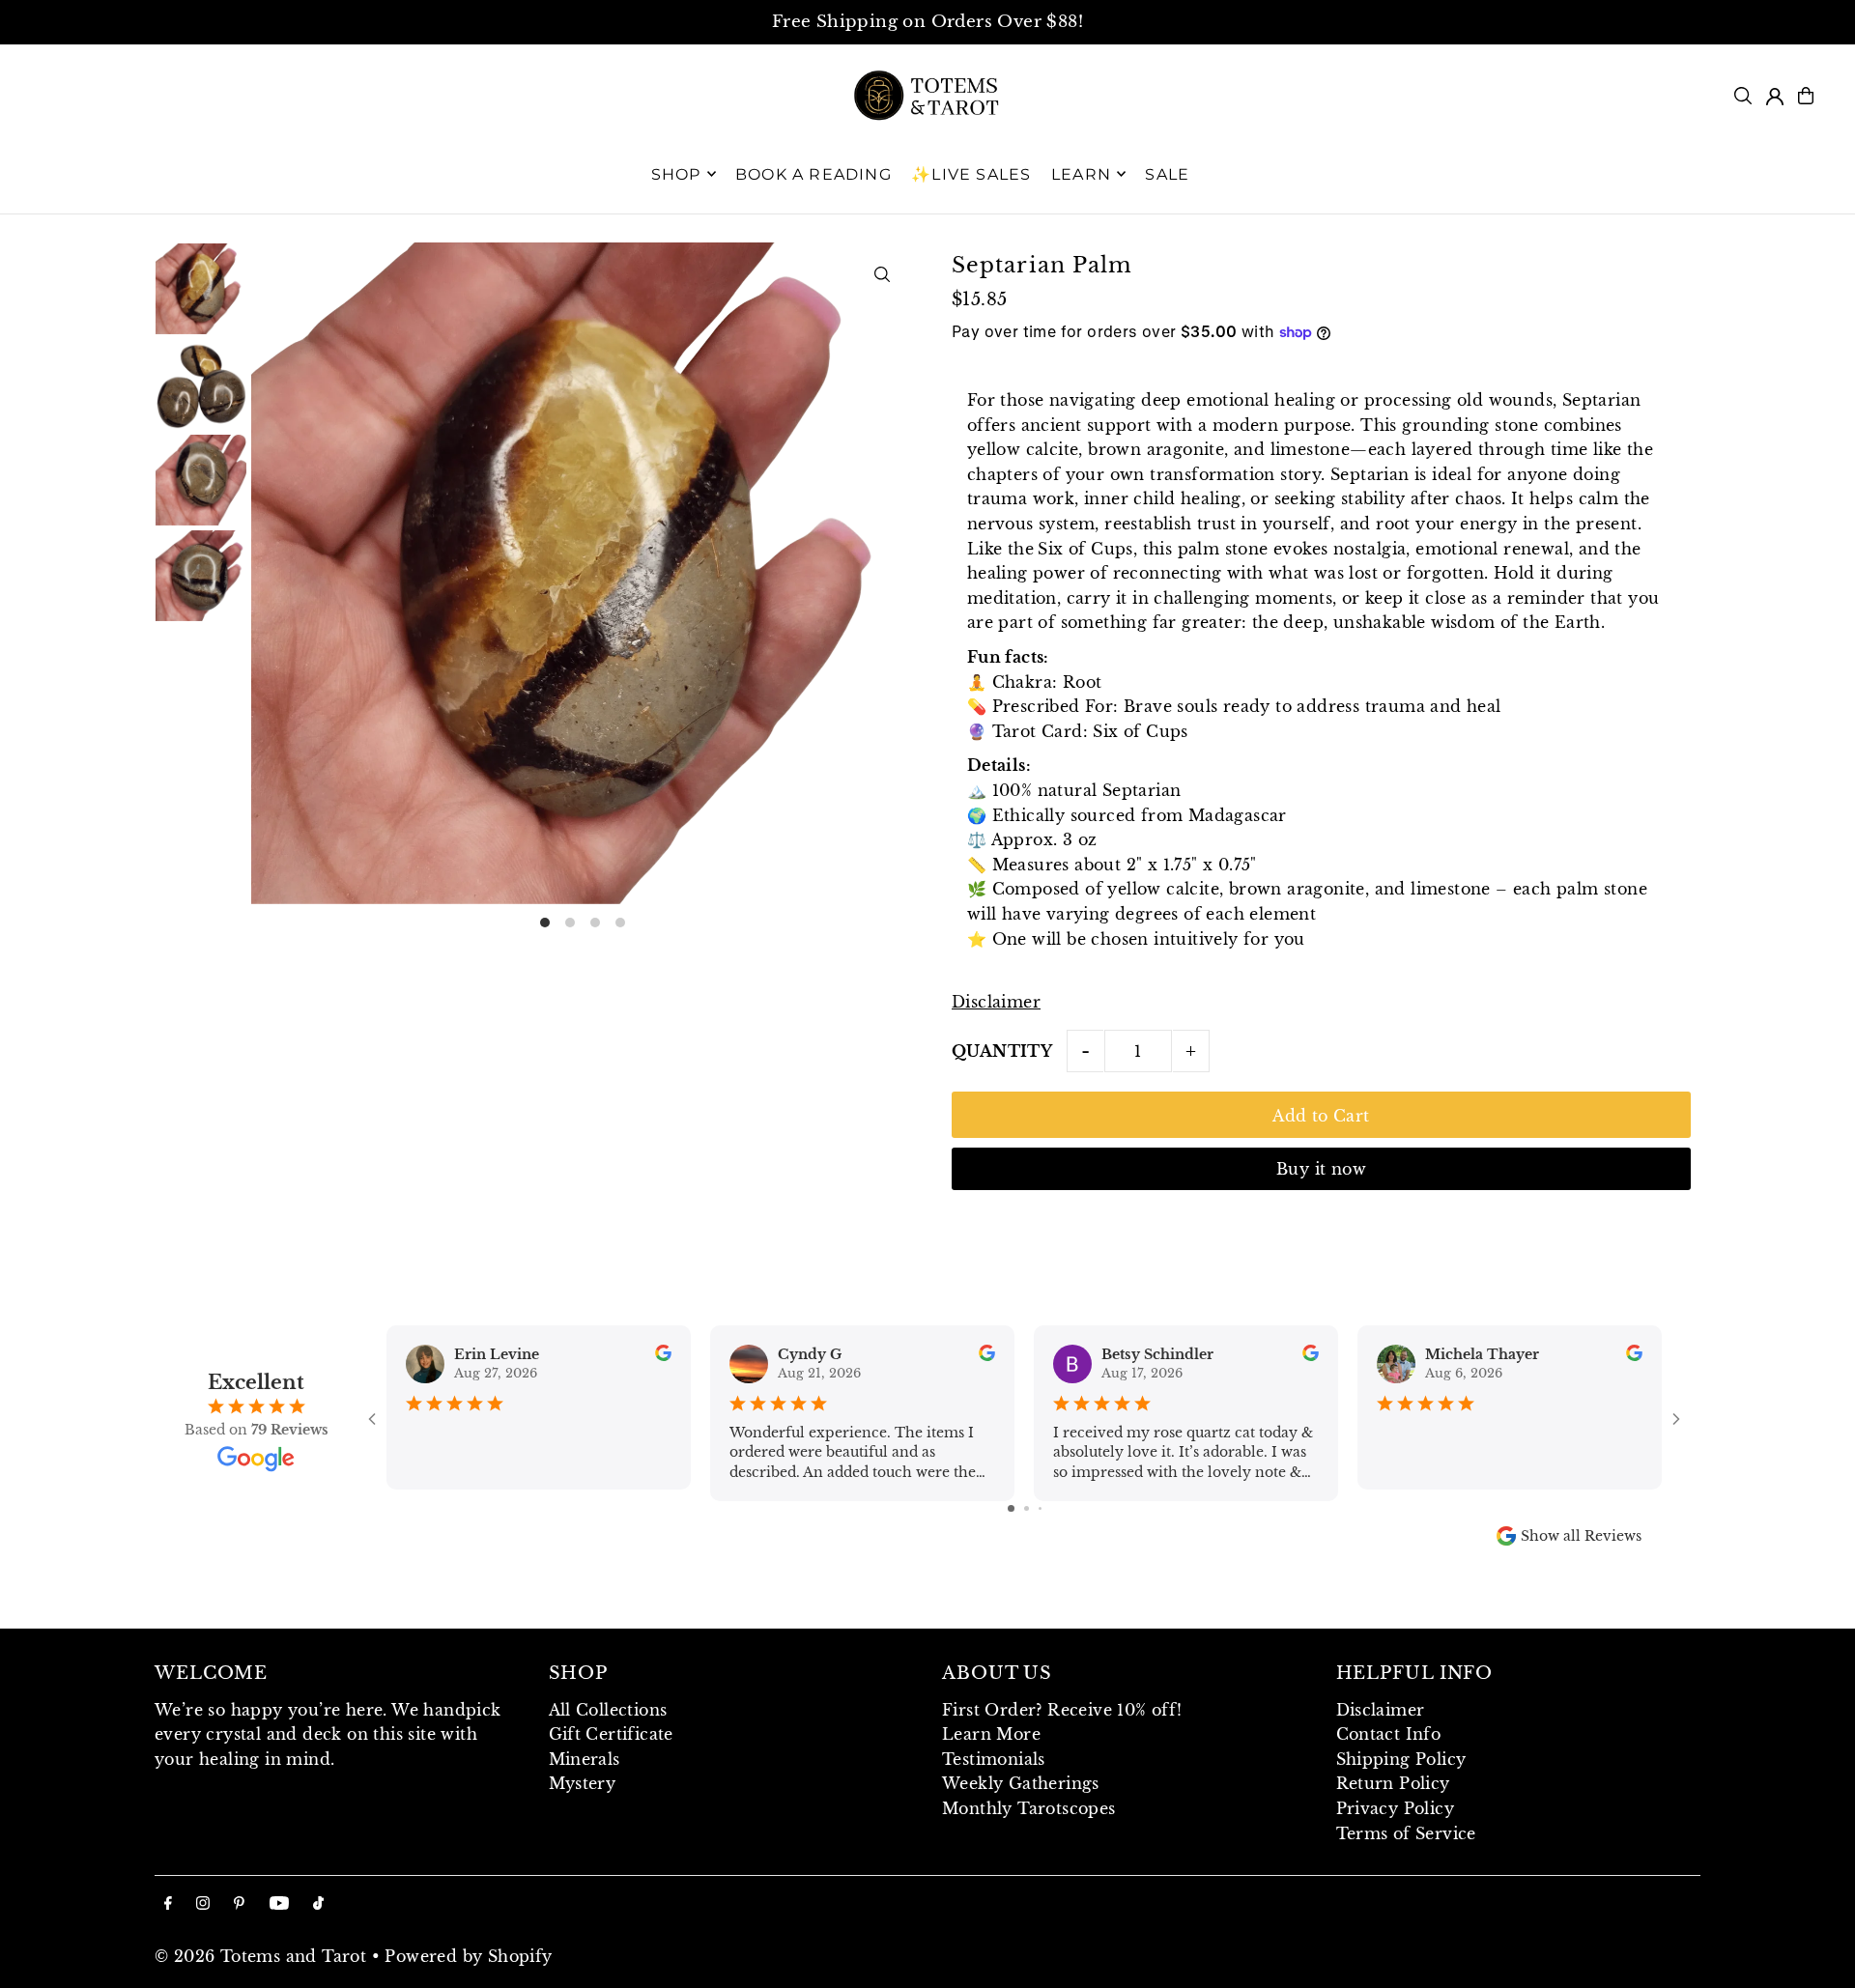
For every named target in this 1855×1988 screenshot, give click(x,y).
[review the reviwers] (663, 1356)
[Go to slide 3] (1040, 1508)
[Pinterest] (239, 1904)
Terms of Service (1406, 1833)
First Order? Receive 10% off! (1062, 1710)
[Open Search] (1743, 96)
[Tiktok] (318, 1904)
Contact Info (1389, 1734)
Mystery (583, 1783)
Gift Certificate (611, 1734)
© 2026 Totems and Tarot (260, 1956)
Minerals (585, 1759)
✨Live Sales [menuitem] (971, 173)
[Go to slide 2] (1027, 1508)
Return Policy (1393, 1783)
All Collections (608, 1710)
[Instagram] (203, 1904)
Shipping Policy (1401, 1759)
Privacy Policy (1396, 1808)
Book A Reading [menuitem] (813, 173)
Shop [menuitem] (676, 173)
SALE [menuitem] (1167, 173)
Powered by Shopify (468, 1956)
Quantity (1002, 1051)
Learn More (991, 1734)
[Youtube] (279, 1904)
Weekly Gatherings (1021, 1783)
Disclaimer (996, 1002)
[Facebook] (168, 1904)
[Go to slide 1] (1011, 1508)
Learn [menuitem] (1081, 173)
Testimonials (994, 1759)
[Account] (1775, 97)
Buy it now (1321, 1169)
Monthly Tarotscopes (1029, 1808)
